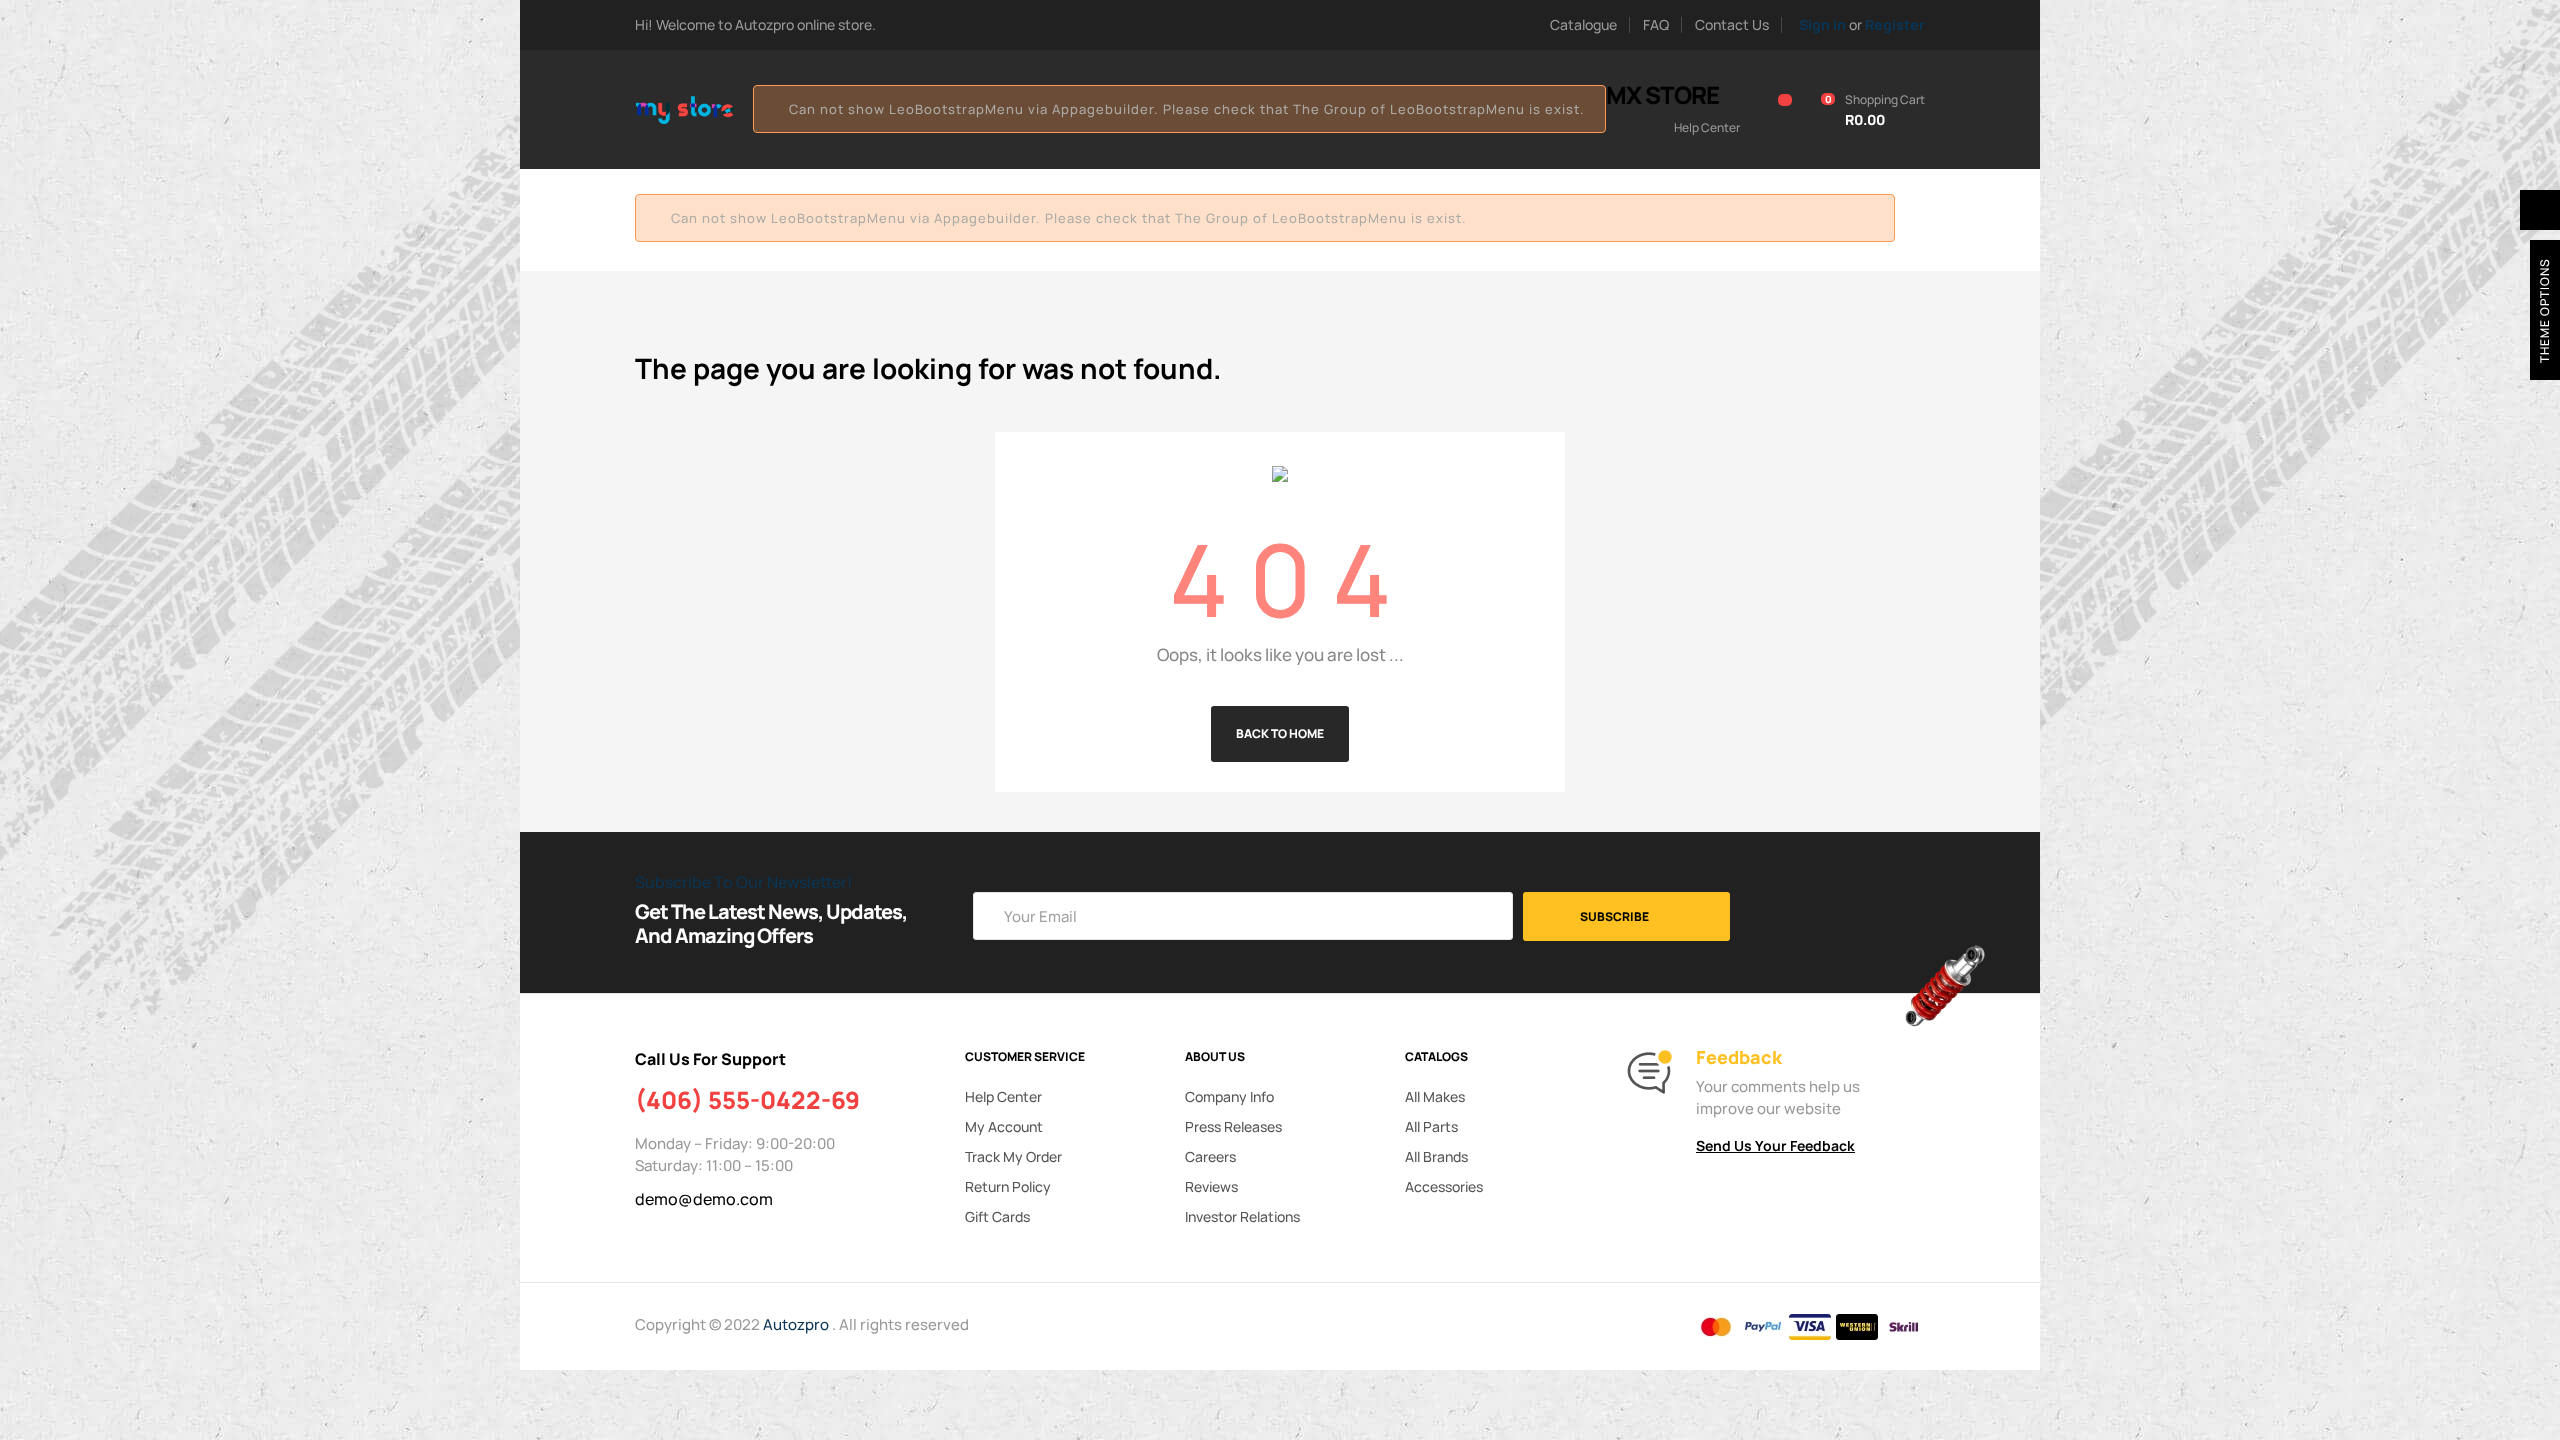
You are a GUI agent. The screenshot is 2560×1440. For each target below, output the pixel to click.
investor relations (1242, 1216)
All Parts (1431, 1126)
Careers (1210, 1156)
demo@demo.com (704, 1199)
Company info (1229, 1096)
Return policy (1008, 1186)
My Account (1004, 1126)
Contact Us (1732, 24)
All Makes (1435, 1096)
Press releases (1233, 1126)
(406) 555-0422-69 (747, 1100)
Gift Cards (997, 1216)
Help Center (1003, 1096)
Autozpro (797, 1324)
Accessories (1444, 1186)
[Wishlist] (1773, 110)
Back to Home (1280, 733)
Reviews (1211, 1186)
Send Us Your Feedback (1775, 1145)
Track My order (1013, 1156)
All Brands (1436, 1156)
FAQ (1656, 24)
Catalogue (1583, 24)
